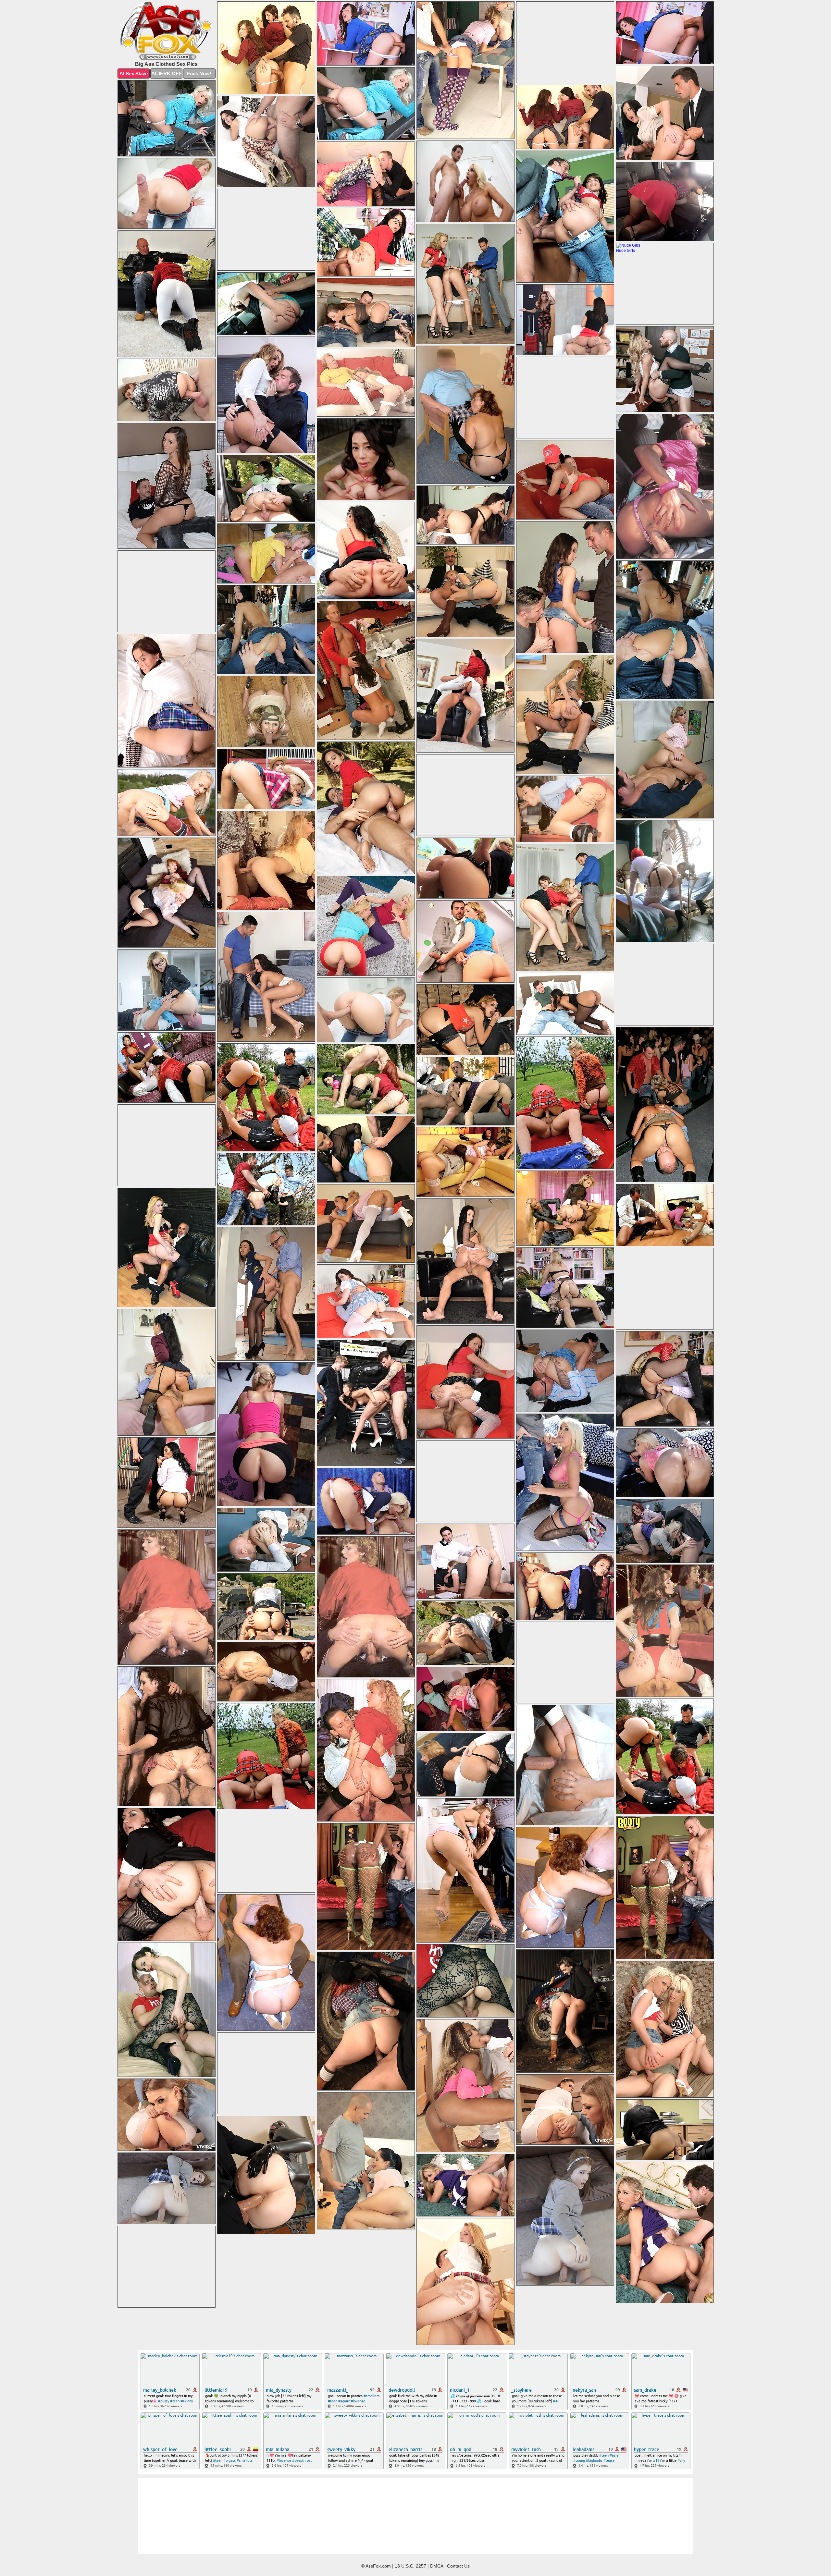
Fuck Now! (199, 74)
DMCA (437, 2566)
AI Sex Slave (134, 74)
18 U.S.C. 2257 (410, 2566)
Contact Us (458, 2566)
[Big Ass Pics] (167, 31)
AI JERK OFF (166, 74)
